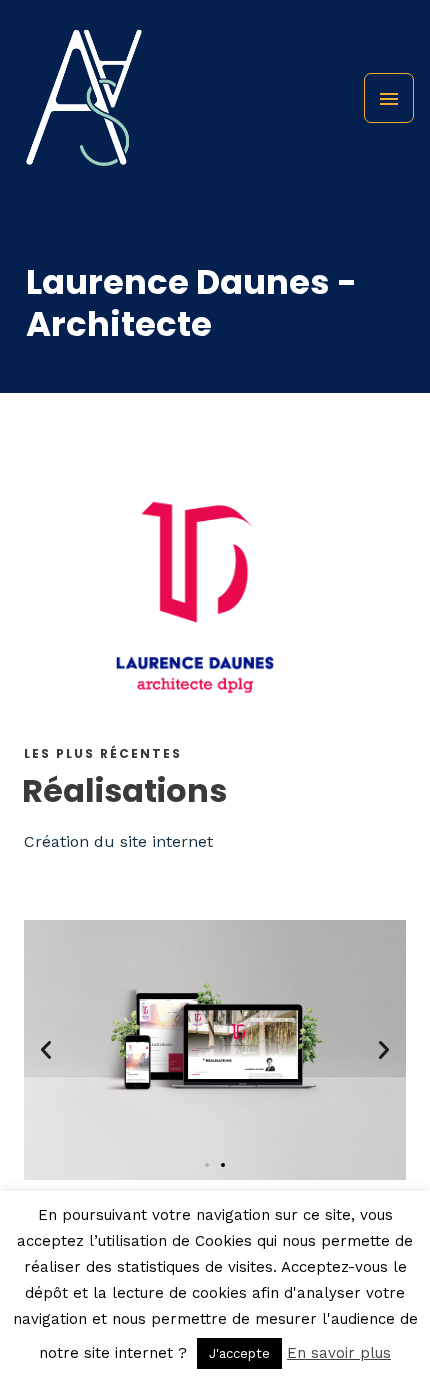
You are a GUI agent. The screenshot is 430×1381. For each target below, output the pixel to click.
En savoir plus (339, 1353)
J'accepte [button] (239, 1353)
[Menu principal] (389, 98)
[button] (46, 1050)
